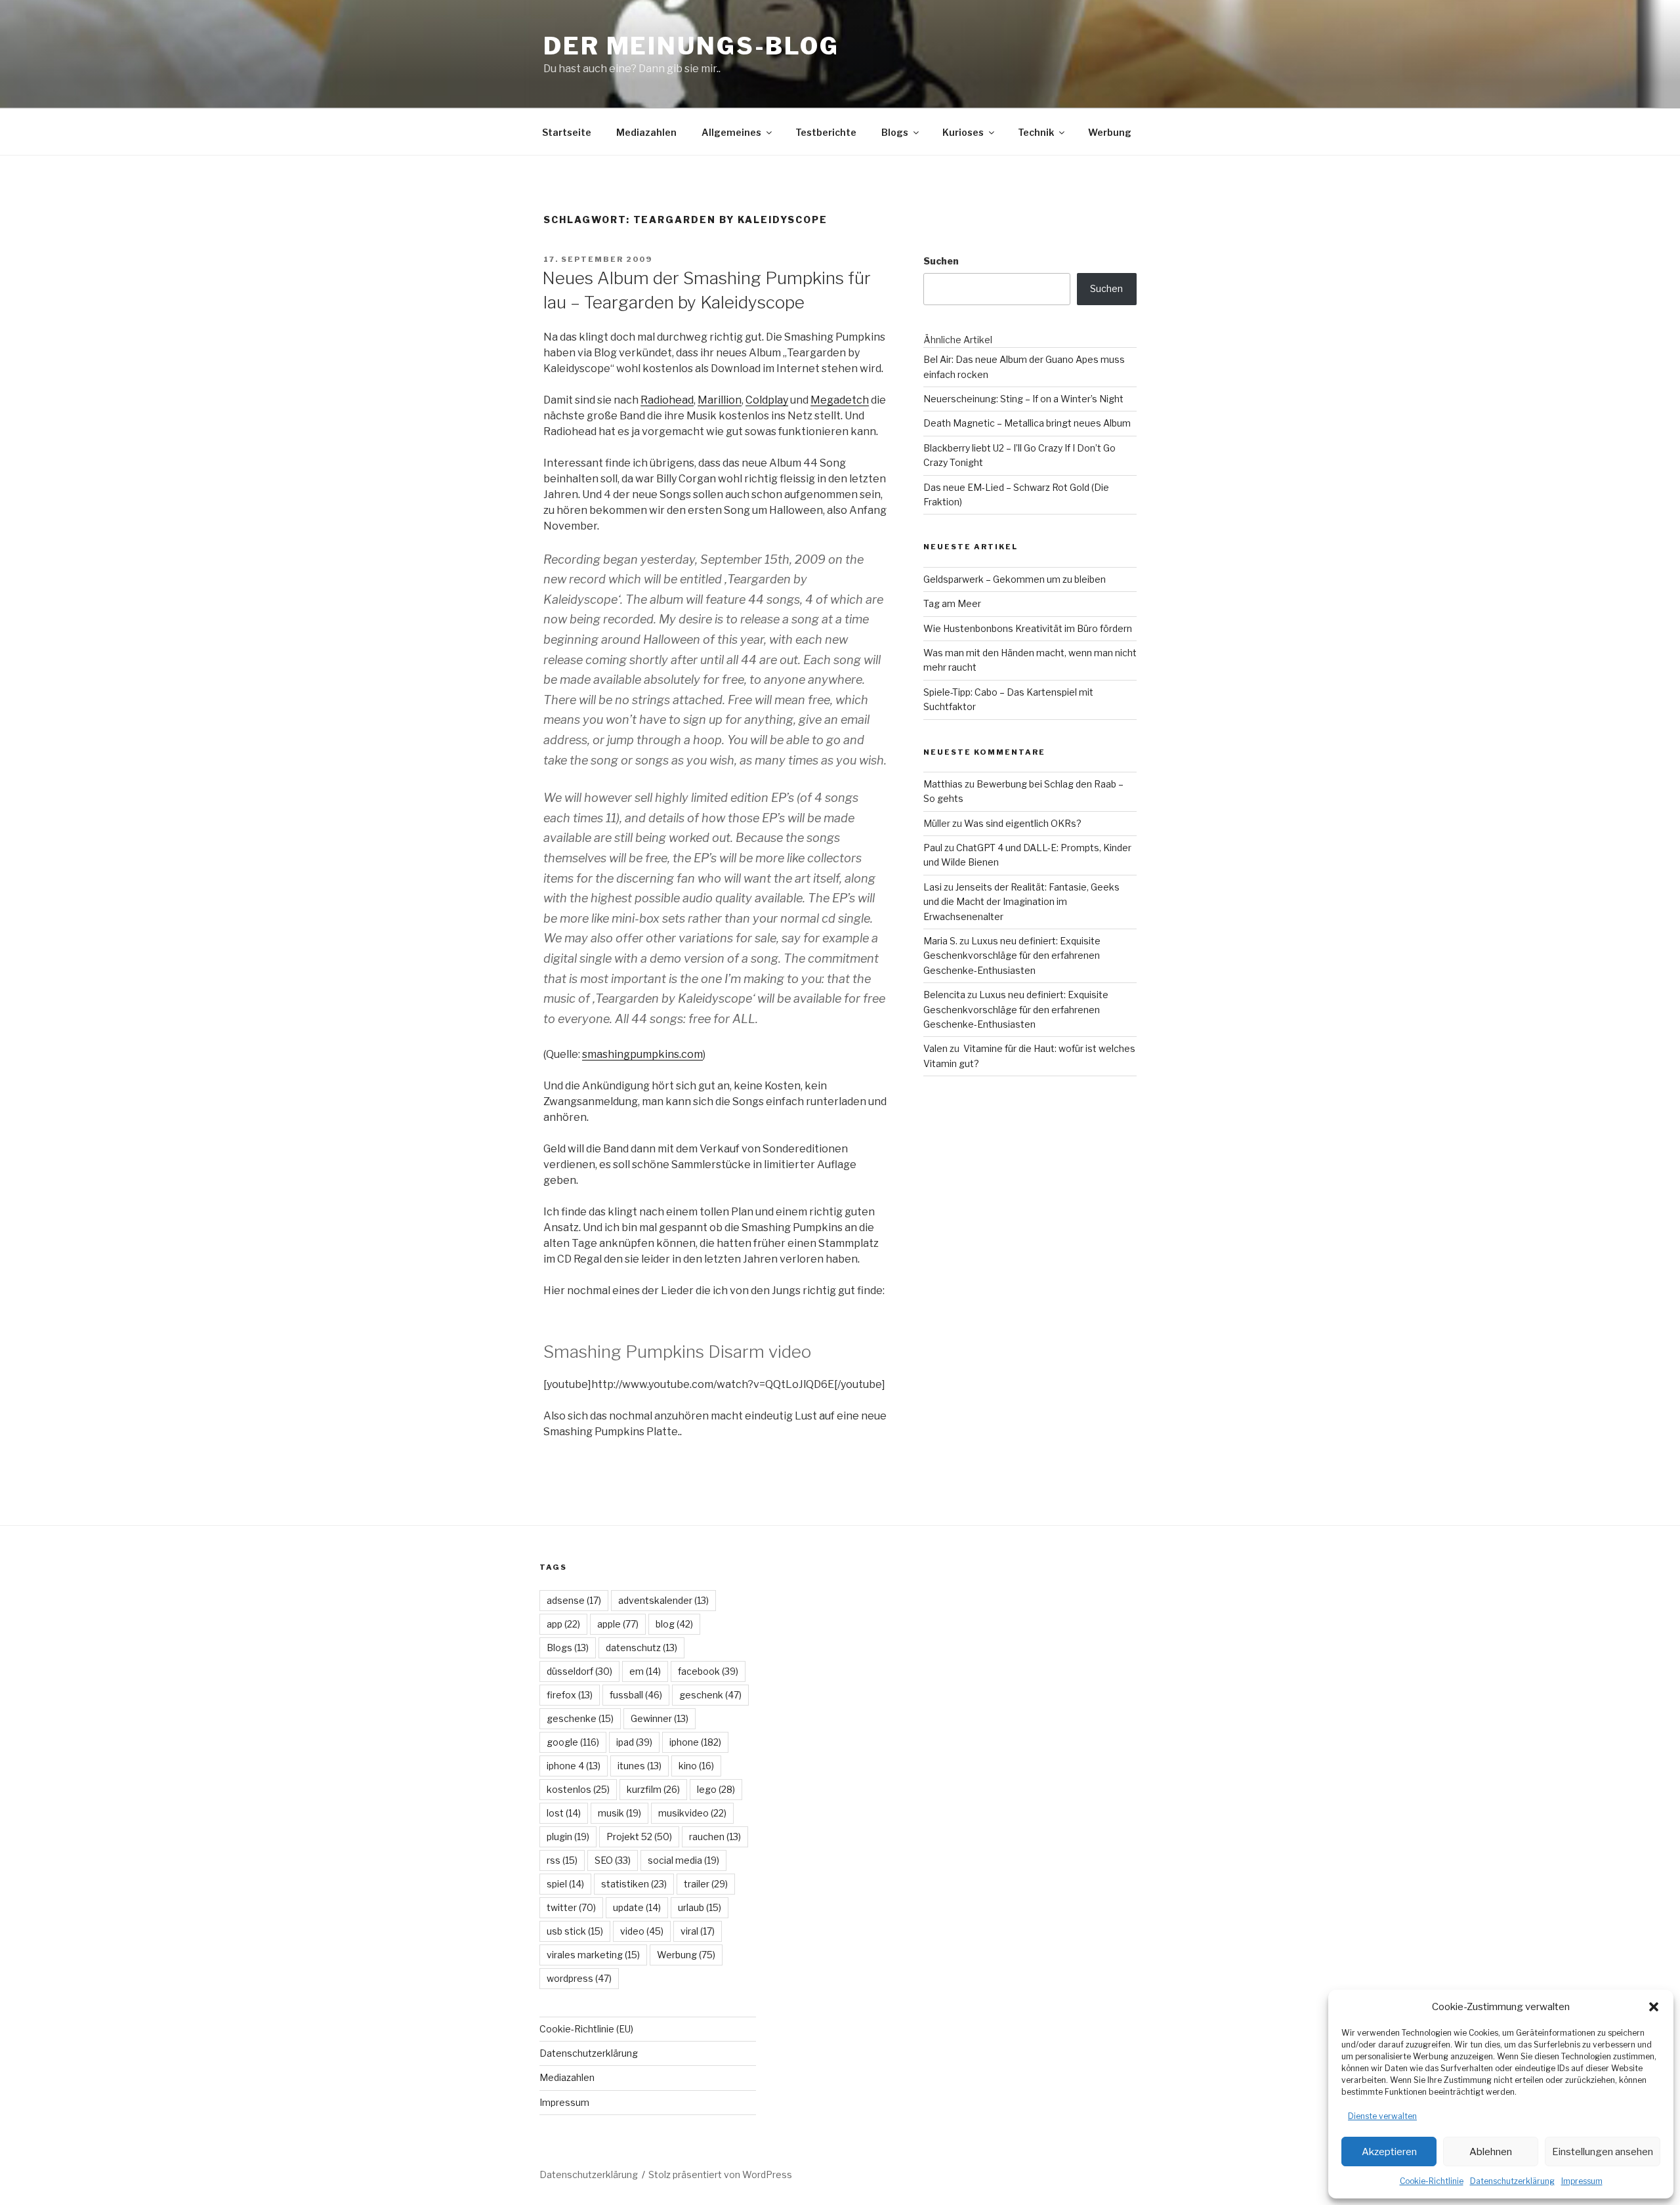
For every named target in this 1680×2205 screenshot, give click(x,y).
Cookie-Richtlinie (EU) (586, 2029)
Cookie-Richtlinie (1432, 2181)
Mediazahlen (646, 132)
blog (674, 1624)
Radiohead (667, 400)
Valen (935, 1048)
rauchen (715, 1837)
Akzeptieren (1389, 2152)
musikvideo (692, 1813)
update (637, 1907)
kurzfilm (653, 1789)
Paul (933, 848)
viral (698, 1931)
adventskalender (663, 1600)
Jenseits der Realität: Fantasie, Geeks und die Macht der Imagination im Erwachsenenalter (1021, 902)
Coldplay (767, 400)
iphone (695, 1742)
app (563, 1624)
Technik (1036, 132)
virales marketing (593, 1955)
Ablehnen (1491, 2152)
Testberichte (826, 132)
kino (696, 1766)
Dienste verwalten (1382, 2116)
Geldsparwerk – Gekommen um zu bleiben (1015, 579)
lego (716, 1789)
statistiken (634, 1884)
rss (562, 1860)
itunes (640, 1766)
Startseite (567, 132)
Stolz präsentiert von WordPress (720, 2174)
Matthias (943, 784)
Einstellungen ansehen (1603, 2152)
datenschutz (641, 1648)
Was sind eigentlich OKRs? (1023, 823)
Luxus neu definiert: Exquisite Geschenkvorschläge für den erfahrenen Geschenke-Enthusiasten (1012, 955)
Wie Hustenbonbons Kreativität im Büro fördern (1028, 628)
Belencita (944, 995)
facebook (708, 1671)
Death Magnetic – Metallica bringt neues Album (1027, 423)
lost (564, 1813)
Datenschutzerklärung (1512, 2181)
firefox (570, 1695)
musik (619, 1813)
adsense (574, 1600)
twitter (571, 1907)
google (573, 1742)
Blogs (895, 132)
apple (618, 1624)
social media (683, 1860)
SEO (613, 1860)
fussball (636, 1695)
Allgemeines (731, 132)
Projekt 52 (639, 1837)
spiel (565, 1884)
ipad (634, 1742)
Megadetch (840, 400)
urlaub (700, 1907)
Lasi (933, 887)
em (645, 1671)
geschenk (710, 1695)
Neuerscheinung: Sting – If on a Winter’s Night (1023, 399)
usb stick (575, 1931)
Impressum (1582, 2181)
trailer (706, 1884)
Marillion (720, 400)
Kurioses (963, 132)
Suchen (941, 261)
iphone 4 (574, 1766)
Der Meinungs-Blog (691, 46)
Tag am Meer (952, 603)
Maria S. (940, 941)
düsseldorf (579, 1671)
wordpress (579, 1978)
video (642, 1931)
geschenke (580, 1718)
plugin (568, 1837)
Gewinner (660, 1718)
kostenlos (578, 1789)
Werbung (1110, 132)
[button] (1654, 2007)
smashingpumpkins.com (642, 1054)
